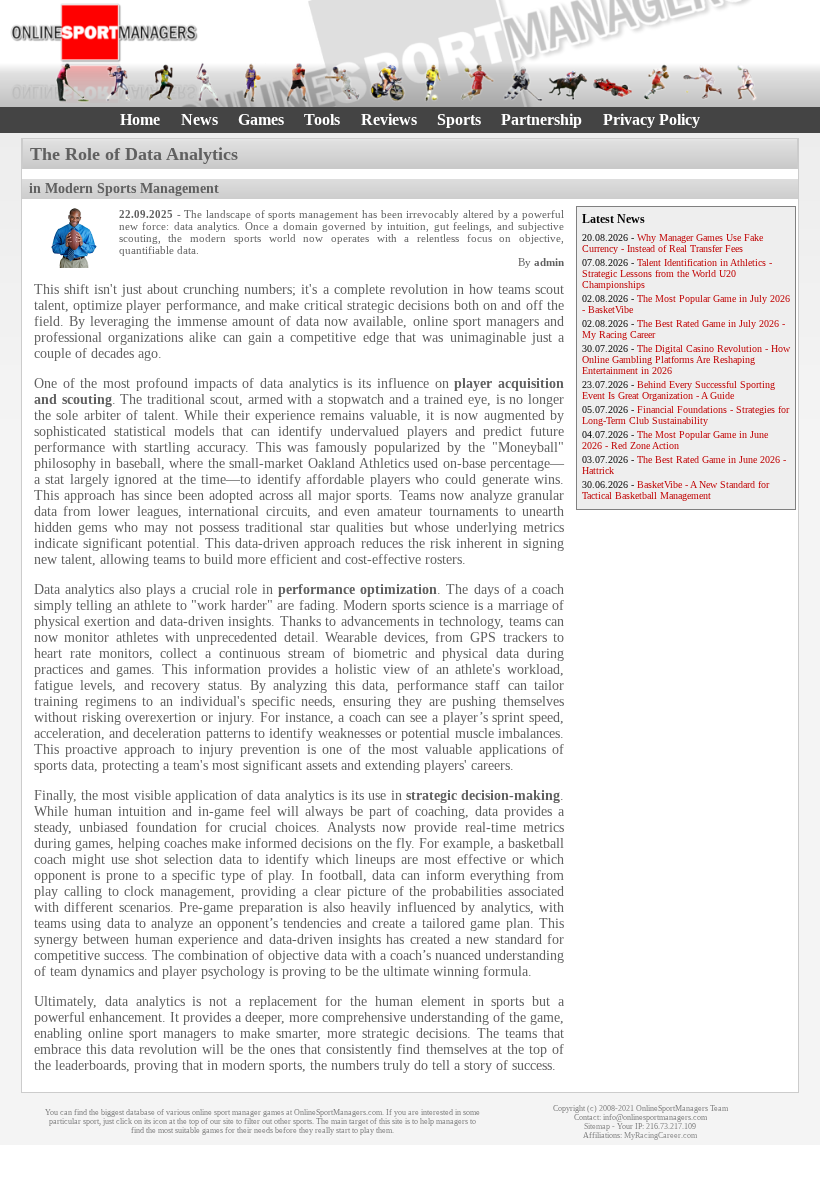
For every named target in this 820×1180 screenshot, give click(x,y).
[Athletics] (162, 82)
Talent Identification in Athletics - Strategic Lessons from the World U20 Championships (677, 273)
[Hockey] (522, 82)
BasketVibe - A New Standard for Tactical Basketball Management (675, 490)
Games (261, 119)
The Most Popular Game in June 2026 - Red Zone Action (675, 440)
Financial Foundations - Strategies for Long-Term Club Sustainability (685, 415)
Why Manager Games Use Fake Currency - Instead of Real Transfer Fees (672, 243)
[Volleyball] (747, 82)
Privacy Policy (651, 119)
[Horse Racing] (567, 82)
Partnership (541, 119)
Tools (322, 119)
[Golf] (72, 82)
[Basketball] (252, 82)
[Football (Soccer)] (432, 82)
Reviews (389, 119)
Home (140, 119)
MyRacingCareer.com (660, 1135)
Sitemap (597, 1126)
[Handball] (477, 82)
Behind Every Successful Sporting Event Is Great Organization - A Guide (678, 390)
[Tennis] (702, 82)
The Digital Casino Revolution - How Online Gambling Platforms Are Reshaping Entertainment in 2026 (686, 359)
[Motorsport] (612, 82)
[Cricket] (342, 82)
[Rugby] (657, 82)
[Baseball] (207, 82)
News (199, 119)
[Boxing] (297, 82)
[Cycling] (387, 82)
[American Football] (117, 82)
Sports (459, 119)
